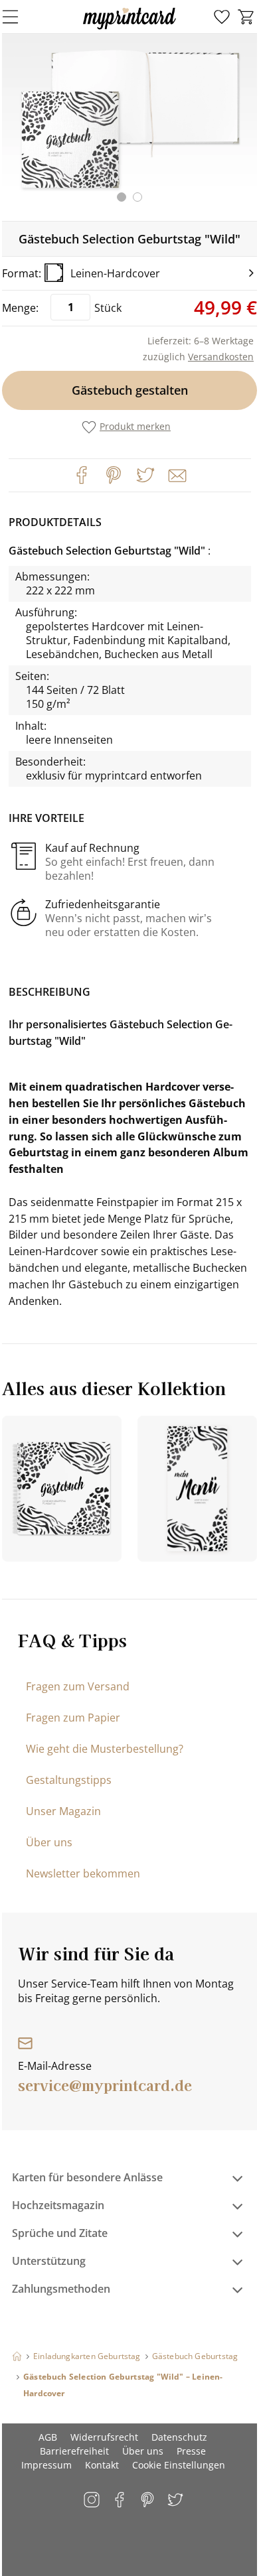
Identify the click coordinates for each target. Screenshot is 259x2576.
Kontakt (102, 2465)
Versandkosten (221, 357)
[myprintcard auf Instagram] (93, 2501)
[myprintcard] (129, 29)
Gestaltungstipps (69, 1780)
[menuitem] (222, 17)
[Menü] (19, 17)
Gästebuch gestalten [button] (130, 390)
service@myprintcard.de (105, 2084)
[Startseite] (17, 2356)
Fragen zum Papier (73, 1718)
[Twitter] (145, 475)
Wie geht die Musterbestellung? (105, 1749)
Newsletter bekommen (83, 1873)
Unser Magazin (63, 1811)
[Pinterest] (114, 475)
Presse (191, 2451)
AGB (48, 2437)
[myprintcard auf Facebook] (121, 2501)
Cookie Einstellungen (179, 2465)
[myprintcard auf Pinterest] (148, 2501)
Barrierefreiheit (74, 2451)
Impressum (46, 2465)
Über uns (49, 1842)
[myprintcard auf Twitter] (176, 2501)
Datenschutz (179, 2437)
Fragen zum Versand (78, 1686)
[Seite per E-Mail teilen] (176, 474)
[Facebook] (82, 475)
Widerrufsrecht (104, 2437)
